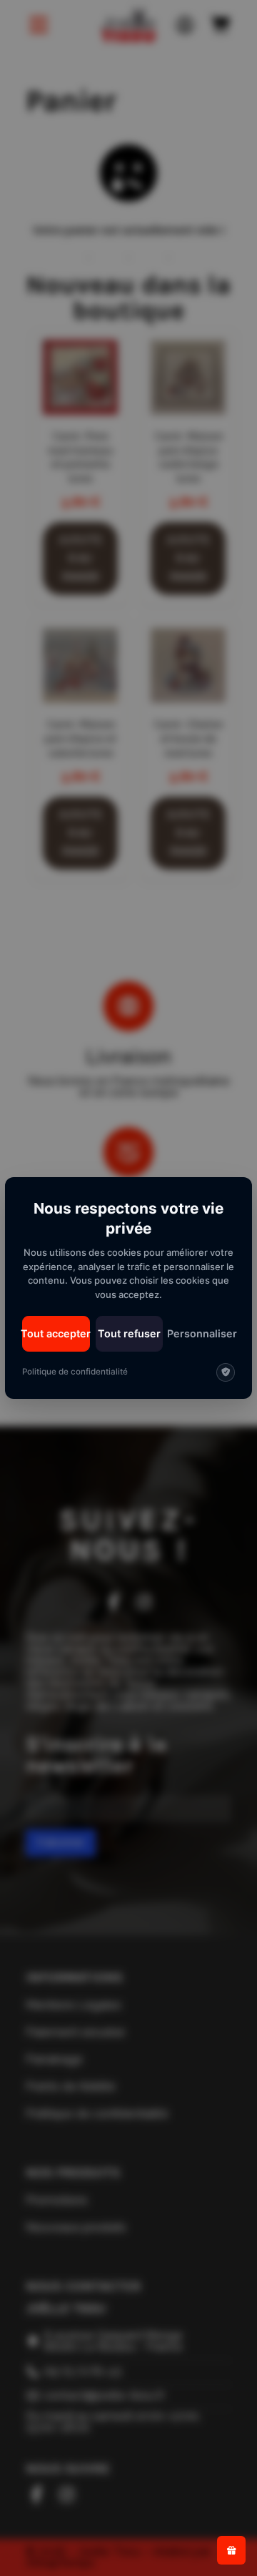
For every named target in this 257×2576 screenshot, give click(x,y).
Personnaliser (202, 1333)
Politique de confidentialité (75, 1372)
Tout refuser (129, 1333)
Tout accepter (56, 1333)
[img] (226, 1372)
